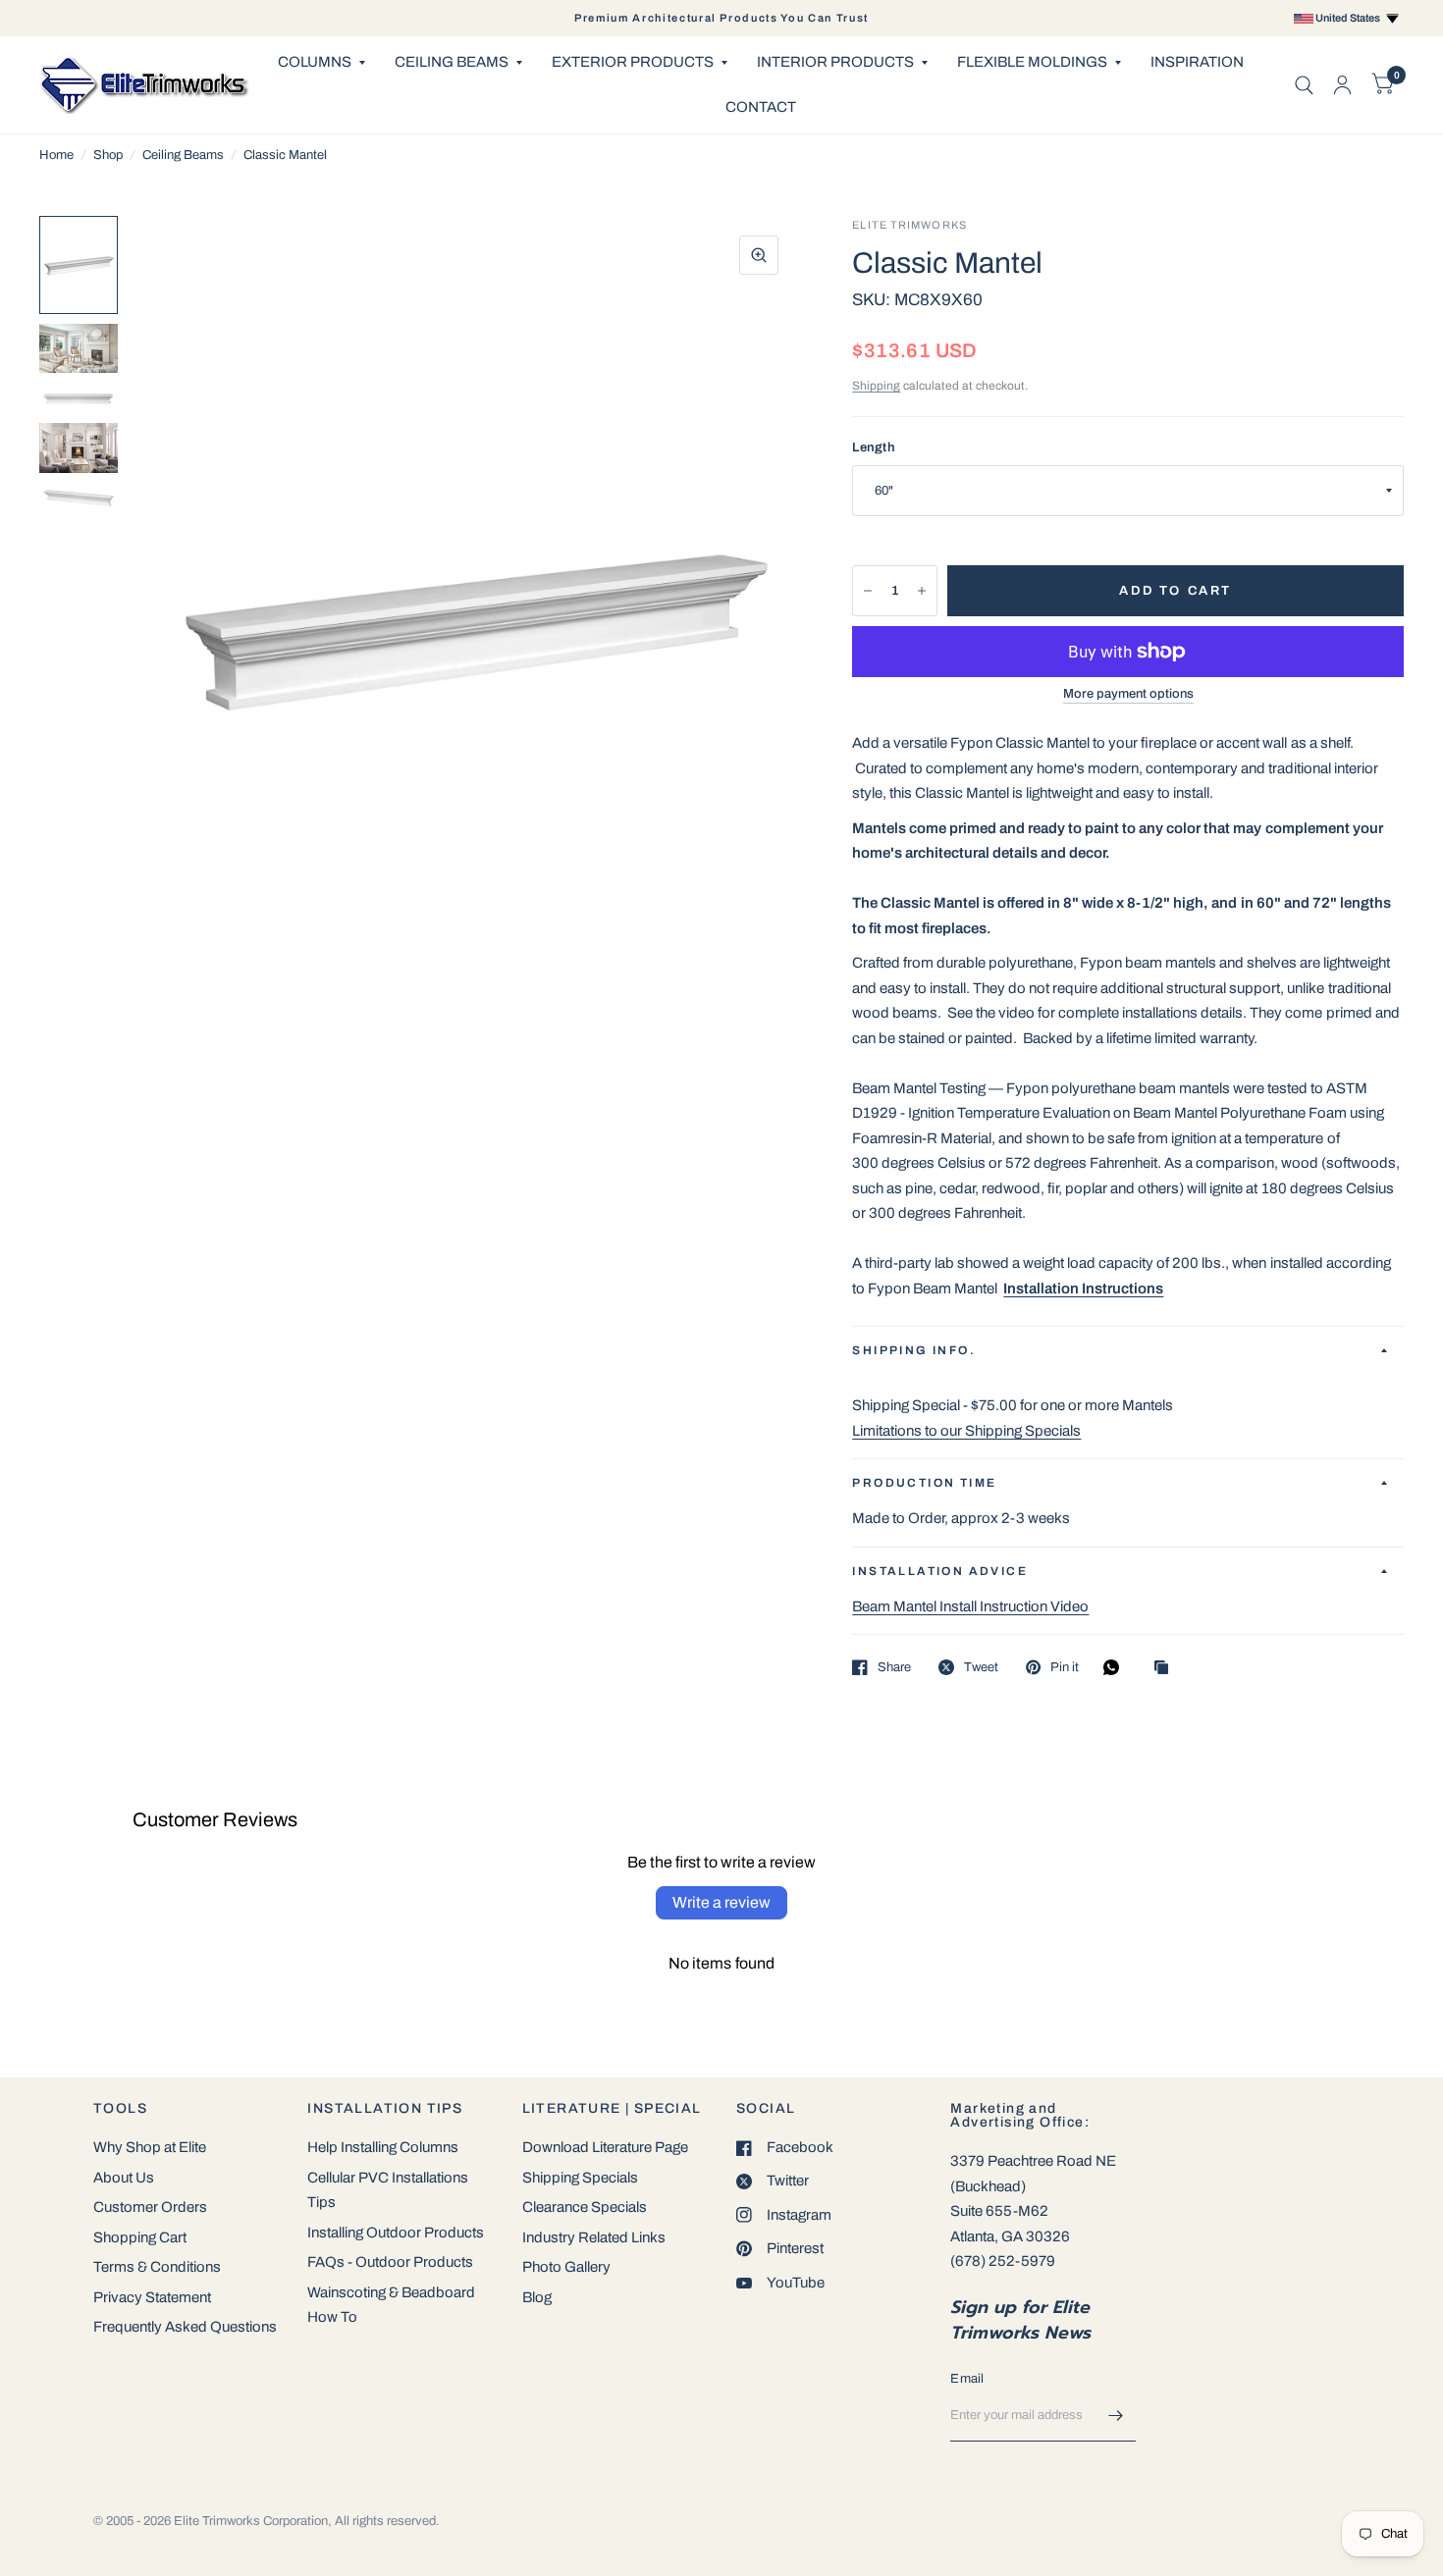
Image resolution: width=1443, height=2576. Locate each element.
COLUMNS (315, 62)
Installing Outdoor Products (396, 2233)
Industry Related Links (594, 2237)
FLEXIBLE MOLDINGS (1032, 62)
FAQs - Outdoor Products (390, 2262)
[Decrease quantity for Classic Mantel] (868, 591)
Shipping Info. (914, 1350)
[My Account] (1342, 85)
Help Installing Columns (383, 2147)
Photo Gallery (566, 2267)
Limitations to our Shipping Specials (966, 1431)
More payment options (1128, 694)
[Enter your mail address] (1116, 2416)
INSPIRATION (1197, 62)
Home (56, 155)
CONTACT (761, 107)
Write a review (721, 1902)
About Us (124, 2178)
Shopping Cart (140, 2237)
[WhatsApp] (1116, 1667)
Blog (537, 2297)
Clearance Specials (585, 2207)
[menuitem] (321, 63)
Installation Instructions (1083, 1288)
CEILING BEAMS (452, 62)
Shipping (876, 386)
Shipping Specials (580, 2178)
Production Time (924, 1483)
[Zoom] (759, 255)
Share (894, 1667)
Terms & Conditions (157, 2267)
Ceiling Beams (183, 155)
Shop (108, 155)
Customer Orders (150, 2207)
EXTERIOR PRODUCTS (633, 62)
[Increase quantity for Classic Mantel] (922, 591)
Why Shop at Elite (150, 2147)
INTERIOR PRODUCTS (835, 62)
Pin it (1065, 1667)
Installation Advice (940, 1571)
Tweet (981, 1667)
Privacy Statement (152, 2297)
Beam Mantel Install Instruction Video (970, 1606)
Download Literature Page (605, 2147)
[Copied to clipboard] (1166, 1669)
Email (967, 2379)
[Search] (1304, 85)
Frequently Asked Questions (185, 2327)
